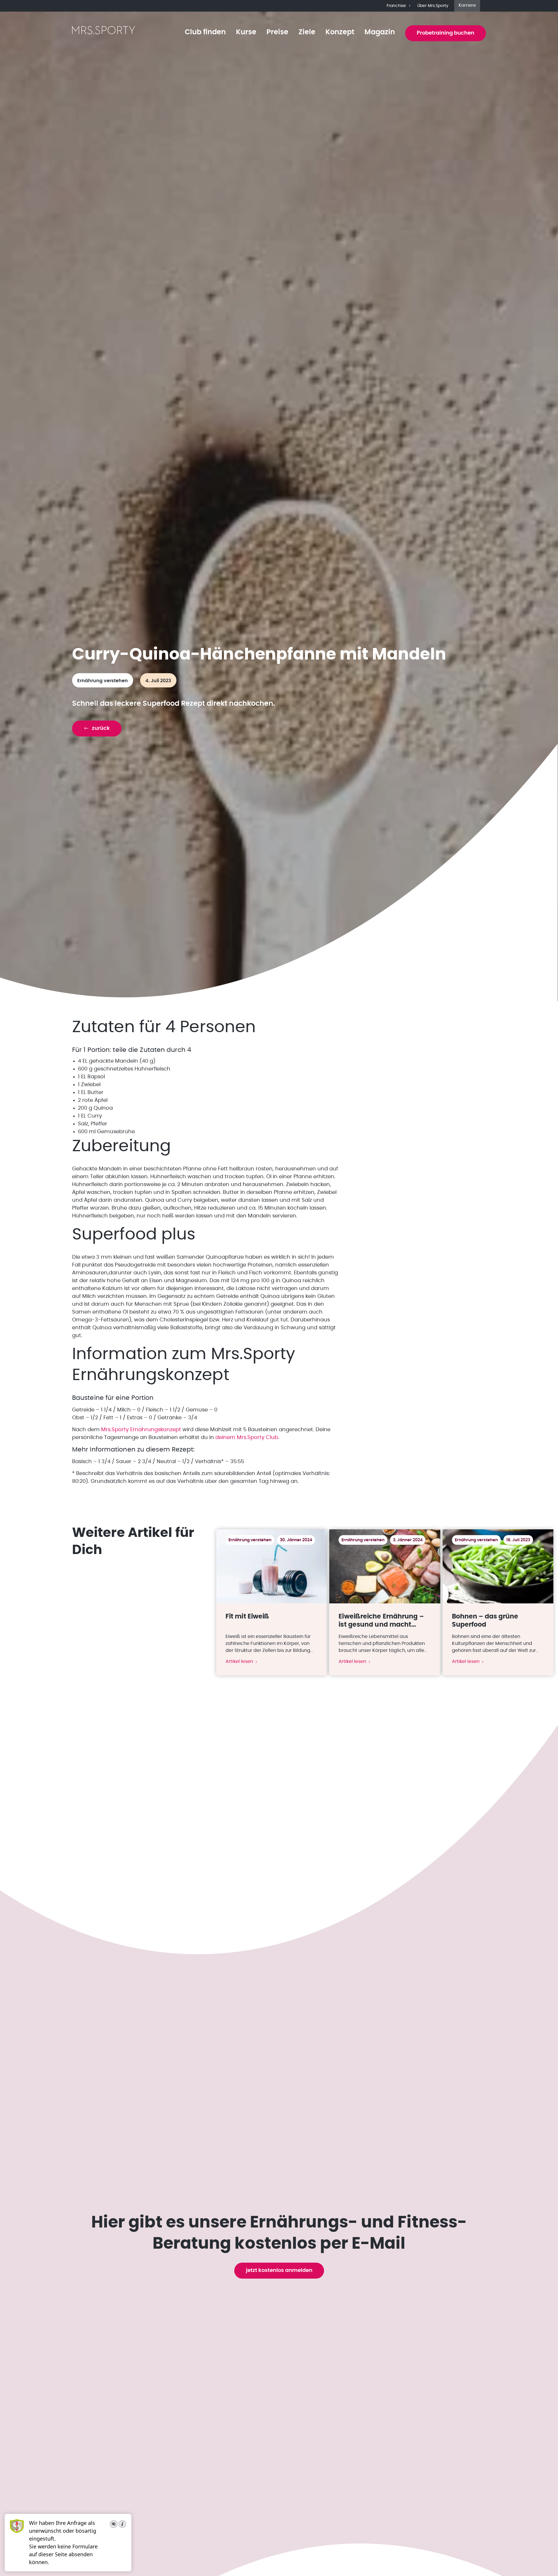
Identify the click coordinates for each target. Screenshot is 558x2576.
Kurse (246, 32)
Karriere (467, 5)
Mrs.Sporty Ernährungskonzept (141, 1430)
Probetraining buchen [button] (446, 33)
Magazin (380, 32)
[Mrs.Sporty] (103, 33)
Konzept (340, 32)
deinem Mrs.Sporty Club (247, 1438)
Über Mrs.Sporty (433, 6)
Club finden (205, 32)
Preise (277, 32)
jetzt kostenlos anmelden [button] (279, 2270)
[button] (97, 729)
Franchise (396, 6)
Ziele (307, 32)
